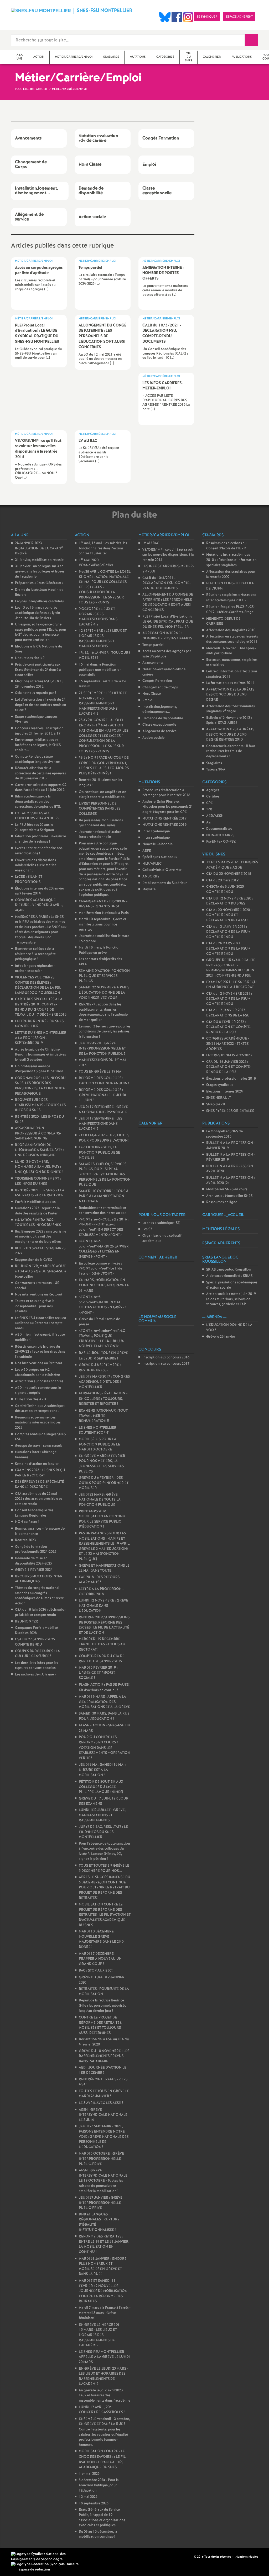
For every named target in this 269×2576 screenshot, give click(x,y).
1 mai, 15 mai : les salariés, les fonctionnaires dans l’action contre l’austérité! (103, 548)
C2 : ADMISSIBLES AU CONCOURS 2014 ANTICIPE (37, 816)
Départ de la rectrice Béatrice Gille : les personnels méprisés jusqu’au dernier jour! (102, 2006)
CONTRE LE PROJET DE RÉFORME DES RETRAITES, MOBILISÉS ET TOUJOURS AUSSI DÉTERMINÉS (100, 2025)
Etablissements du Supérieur (165, 883)
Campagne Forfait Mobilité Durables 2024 (36, 1630)
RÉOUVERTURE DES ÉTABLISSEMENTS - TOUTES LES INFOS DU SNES (40, 1105)
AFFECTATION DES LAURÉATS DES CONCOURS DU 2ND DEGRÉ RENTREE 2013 (230, 735)
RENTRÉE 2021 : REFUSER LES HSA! (103, 2082)
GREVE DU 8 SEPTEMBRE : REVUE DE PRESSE (100, 1368)
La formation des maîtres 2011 (230, 683)
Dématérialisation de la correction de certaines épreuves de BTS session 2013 (40, 773)
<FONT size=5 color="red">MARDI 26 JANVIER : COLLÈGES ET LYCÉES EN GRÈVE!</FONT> (105, 1249)
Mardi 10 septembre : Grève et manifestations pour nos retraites (103, 924)
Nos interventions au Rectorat (39, 1295)
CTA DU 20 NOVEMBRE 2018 (229, 874)
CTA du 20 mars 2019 (222, 880)
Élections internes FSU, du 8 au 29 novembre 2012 (39, 684)
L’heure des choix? (30, 658)
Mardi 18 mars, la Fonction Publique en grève (100, 950)
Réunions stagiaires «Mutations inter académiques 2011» (231, 598)
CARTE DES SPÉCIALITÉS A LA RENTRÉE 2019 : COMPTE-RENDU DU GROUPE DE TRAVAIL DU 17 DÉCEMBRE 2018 (41, 1007)
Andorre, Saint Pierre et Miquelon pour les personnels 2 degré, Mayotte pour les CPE (167, 807)
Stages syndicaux (220, 1085)
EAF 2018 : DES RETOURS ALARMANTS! (99, 1580)
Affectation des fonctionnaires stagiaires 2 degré (231, 709)
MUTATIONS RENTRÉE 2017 (164, 819)
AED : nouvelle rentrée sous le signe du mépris (38, 1391)
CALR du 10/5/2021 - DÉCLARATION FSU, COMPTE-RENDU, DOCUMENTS (167, 583)
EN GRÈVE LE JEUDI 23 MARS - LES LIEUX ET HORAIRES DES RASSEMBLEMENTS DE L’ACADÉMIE (104, 2376)
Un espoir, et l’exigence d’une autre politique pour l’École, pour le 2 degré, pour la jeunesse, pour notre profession (41, 632)
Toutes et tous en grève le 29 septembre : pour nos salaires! (35, 1306)
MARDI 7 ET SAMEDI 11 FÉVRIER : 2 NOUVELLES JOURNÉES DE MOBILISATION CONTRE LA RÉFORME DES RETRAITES (103, 2291)
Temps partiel (153, 645)
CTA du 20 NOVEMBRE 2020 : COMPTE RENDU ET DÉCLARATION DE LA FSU (229, 915)
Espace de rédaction (34, 2570)
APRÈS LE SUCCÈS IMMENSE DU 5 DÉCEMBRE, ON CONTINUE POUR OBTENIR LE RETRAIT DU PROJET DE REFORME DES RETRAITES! (105, 1887)
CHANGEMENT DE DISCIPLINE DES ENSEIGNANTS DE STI (103, 904)
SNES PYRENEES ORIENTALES (230, 1111)
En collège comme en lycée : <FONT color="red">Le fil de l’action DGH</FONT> (100, 1269)
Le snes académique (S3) (161, 1223)
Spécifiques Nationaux (160, 857)
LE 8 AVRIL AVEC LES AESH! (101, 2103)
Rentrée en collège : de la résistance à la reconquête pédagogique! (35, 954)
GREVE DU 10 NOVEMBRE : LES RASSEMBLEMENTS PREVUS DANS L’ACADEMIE (104, 2056)
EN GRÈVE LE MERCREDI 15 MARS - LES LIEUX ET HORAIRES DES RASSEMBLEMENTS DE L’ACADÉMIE (99, 2335)
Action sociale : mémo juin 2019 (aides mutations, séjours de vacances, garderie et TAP (231, 1299)
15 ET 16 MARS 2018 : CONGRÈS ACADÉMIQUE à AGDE (232, 865)
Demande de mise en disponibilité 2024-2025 (33, 1561)
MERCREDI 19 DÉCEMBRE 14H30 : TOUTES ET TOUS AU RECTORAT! (102, 1644)
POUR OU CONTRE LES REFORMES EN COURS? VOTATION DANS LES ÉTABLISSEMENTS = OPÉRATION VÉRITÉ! (105, 1748)
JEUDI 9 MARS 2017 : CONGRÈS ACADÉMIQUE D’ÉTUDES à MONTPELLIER (104, 1382)
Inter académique (156, 831)
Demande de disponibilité (163, 718)
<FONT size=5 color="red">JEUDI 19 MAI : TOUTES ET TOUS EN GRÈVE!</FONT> (102, 1305)
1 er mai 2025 (89, 2474)
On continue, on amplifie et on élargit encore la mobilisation (103, 795)
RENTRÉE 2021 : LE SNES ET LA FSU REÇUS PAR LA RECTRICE (40, 1193)
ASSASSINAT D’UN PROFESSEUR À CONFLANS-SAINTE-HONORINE (38, 1133)
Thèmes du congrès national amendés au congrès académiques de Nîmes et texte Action (39, 1596)
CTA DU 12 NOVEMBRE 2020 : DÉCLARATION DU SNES (230, 901)
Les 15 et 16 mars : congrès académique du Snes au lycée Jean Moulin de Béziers (37, 613)
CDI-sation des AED (30, 1399)
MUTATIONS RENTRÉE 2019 (164, 825)
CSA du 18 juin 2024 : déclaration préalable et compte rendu (41, 1612)
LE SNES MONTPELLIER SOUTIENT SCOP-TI (98, 1430)
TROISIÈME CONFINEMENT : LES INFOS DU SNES (38, 1181)
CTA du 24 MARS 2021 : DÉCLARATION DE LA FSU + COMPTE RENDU (228, 949)
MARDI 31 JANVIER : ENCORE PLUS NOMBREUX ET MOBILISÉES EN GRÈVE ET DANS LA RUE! (103, 2267)
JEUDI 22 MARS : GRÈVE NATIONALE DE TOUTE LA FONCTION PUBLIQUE (100, 1500)
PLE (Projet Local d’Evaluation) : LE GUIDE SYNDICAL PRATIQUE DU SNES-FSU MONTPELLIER (168, 622)
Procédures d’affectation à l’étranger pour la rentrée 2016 (166, 793)
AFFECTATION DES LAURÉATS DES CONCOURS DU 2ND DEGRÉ (230, 695)
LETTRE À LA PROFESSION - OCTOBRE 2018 (101, 1592)
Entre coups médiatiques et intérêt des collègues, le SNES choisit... (38, 745)
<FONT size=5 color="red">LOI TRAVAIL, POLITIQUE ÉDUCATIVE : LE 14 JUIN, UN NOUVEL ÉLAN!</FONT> (103, 1339)
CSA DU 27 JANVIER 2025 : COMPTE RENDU (36, 1642)
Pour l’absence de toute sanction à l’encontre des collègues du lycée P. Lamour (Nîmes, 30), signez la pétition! (104, 1851)
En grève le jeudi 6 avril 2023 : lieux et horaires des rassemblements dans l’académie (105, 2396)
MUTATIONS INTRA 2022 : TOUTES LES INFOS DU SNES (38, 1223)
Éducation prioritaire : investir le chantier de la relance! (40, 839)
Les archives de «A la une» (35, 1675)
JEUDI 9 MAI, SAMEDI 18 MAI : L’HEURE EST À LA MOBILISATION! (103, 1770)
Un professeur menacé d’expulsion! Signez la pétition (39, 1069)
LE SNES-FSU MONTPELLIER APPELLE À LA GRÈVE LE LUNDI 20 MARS (104, 2357)
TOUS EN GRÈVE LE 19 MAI (101, 1072)
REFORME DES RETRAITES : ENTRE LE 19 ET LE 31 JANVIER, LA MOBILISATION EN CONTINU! (104, 2244)
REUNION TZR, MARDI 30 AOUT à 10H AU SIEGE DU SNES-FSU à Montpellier (41, 1271)
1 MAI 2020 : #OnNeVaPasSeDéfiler (96, 563)
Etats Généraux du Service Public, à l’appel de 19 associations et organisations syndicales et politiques (102, 2518)
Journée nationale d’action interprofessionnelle (100, 835)
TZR (209, 809)
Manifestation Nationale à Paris (104, 913)
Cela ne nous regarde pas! (35, 693)
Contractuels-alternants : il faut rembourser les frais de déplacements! (231, 751)
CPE (209, 803)
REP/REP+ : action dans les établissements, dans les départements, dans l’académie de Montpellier (103, 1012)
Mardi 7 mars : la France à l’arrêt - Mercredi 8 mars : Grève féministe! (105, 2313)
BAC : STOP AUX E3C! (96, 1971)
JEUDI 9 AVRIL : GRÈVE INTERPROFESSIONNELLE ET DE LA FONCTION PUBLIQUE (102, 1048)
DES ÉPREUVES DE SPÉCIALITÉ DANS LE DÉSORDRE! (40, 1484)
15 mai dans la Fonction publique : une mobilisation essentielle (100, 670)
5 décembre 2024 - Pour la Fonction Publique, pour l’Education (99, 2485)
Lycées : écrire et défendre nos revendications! (39, 851)
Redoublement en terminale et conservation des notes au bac (103, 1211)
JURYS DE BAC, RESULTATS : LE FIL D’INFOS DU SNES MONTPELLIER (103, 1832)
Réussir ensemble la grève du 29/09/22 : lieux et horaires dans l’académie (40, 1352)
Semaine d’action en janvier (37, 1464)
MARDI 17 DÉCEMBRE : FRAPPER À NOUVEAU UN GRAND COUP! (100, 1959)
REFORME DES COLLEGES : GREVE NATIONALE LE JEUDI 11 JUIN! (102, 1095)
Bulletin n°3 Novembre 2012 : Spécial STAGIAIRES (229, 721)
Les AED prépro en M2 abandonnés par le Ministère (37, 1372)
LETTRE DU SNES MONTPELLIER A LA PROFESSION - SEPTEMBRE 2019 (41, 1038)
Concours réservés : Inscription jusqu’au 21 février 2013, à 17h (39, 731)
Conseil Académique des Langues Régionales (34, 1513)
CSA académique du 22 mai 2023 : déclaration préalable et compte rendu (38, 1499)
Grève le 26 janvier (221, 1337)
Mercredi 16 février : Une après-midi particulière (231, 651)
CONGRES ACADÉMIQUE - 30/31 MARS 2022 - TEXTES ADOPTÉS (228, 1044)
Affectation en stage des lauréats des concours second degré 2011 (232, 639)
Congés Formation (157, 681)
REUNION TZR (27, 1622)
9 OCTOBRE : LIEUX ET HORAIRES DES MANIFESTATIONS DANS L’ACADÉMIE (98, 617)
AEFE (147, 851)
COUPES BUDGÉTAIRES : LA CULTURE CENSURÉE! (37, 1654)
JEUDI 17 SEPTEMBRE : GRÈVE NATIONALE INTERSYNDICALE (103, 1110)
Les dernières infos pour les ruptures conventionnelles (37, 1666)
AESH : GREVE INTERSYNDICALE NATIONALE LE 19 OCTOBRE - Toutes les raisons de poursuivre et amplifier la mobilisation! (103, 2181)
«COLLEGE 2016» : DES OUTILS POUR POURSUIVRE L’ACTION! (104, 1138)
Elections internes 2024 (224, 1092)
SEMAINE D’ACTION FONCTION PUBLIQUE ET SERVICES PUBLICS (104, 976)
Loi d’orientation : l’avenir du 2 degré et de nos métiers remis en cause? (41, 705)
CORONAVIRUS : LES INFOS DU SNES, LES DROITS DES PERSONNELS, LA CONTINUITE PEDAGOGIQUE (40, 1086)
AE (208, 823)
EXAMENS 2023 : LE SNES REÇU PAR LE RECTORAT (40, 1473)
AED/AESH (215, 816)
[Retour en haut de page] (20, 2556)
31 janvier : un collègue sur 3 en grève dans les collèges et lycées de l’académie (40, 571)
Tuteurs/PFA (216, 770)
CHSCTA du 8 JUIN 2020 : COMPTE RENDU (226, 889)
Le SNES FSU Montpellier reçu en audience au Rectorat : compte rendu (41, 1323)
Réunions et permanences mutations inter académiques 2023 (38, 1423)
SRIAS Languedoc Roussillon (229, 1270)
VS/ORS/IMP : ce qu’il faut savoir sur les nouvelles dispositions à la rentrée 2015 (168, 555)
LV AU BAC (151, 543)
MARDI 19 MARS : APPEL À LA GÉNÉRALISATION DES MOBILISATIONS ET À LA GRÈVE (104, 1702)
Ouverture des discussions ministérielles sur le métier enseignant (35, 865)
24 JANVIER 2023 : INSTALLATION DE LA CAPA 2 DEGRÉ (39, 548)
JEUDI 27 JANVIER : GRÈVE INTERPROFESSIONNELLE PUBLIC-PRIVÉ (101, 2203)
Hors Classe (152, 694)
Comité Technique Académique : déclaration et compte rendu (40, 1409)
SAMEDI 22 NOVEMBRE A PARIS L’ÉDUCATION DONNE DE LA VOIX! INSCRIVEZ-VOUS (104, 993)
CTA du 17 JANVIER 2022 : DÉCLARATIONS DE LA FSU (228, 1013)
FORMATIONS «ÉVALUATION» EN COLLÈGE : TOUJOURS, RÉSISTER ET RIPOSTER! (103, 1399)
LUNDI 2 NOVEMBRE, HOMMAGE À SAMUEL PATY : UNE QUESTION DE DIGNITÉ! (39, 1167)
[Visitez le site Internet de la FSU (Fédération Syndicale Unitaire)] (45, 2564)
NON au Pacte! (27, 1522)
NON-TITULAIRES (220, 835)
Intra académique (156, 838)
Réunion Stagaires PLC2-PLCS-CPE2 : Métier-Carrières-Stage (231, 610)
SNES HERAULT (219, 1098)
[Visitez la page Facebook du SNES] (190, 2557)
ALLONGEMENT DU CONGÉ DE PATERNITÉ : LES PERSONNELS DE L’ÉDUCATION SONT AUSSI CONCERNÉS (168, 602)
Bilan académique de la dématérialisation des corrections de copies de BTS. (38, 802)
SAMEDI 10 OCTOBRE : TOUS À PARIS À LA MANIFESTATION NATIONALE (104, 1196)
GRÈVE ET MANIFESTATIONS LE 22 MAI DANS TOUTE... (104, 1568)
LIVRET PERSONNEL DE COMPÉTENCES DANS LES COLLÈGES (100, 809)
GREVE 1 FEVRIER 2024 (34, 1570)
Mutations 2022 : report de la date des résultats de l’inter (37, 1211)
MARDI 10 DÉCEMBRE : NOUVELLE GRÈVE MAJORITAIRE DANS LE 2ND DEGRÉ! (101, 1939)
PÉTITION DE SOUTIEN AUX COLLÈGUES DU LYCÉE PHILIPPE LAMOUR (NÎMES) (101, 1787)
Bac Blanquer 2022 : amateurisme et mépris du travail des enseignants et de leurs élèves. (41, 1237)
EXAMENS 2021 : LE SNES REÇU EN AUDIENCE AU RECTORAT (231, 985)
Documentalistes (219, 829)
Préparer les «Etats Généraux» (39, 583)
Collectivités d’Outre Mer (162, 870)
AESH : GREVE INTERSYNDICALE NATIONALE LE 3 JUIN (103, 2115)
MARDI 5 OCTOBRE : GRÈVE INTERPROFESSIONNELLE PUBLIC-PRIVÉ (101, 2159)
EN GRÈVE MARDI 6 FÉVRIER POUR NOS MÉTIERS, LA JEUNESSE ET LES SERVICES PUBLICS (102, 1464)
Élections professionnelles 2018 (231, 1079)
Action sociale (153, 738)
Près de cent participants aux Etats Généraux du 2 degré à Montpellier (38, 670)
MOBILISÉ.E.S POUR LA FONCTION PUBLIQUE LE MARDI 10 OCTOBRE (99, 1444)
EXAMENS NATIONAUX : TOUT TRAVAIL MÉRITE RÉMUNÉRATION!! (103, 1416)
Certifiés (213, 797)
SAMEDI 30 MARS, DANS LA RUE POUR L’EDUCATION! (104, 1716)
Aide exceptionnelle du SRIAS (229, 1276)
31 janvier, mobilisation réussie (39, 560)
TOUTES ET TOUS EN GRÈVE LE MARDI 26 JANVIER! (104, 2094)
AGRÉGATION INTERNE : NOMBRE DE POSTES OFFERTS (167, 636)
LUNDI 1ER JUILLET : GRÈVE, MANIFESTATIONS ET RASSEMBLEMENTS (102, 1815)
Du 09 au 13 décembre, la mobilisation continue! (98, 2534)
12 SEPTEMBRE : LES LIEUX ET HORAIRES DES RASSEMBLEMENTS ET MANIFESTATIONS (103, 639)
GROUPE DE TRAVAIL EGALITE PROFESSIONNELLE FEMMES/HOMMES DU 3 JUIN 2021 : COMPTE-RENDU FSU (231, 968)
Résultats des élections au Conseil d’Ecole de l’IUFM (226, 546)
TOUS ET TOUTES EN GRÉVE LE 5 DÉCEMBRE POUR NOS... (104, 1868)
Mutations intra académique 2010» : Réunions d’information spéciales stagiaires (231, 560)
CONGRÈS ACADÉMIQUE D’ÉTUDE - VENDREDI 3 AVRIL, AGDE (39, 905)
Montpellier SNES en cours (227, 1189)
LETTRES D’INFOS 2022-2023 (229, 1055)
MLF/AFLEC (152, 864)
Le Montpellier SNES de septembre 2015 (224, 1134)
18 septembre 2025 (94, 2503)
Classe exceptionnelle (159, 725)
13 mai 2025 (88, 2497)
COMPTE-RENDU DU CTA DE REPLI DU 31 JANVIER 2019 (102, 1659)
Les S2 (147, 1229)
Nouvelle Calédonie (157, 844)
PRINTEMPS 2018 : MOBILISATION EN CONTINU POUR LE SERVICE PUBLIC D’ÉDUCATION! (102, 1519)
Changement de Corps (160, 687)
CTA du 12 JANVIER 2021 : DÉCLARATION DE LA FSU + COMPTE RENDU (228, 932)
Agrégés (213, 790)
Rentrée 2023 (25, 1540)
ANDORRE (151, 877)
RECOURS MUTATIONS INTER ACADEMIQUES (39, 1579)
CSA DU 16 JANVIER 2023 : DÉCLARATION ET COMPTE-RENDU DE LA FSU (229, 1067)
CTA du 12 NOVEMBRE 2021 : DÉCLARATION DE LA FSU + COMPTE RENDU (229, 999)
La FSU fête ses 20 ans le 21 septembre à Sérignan (35, 828)
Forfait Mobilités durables (35, 1202)
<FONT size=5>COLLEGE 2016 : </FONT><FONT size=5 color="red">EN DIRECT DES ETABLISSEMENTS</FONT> (104, 1227)
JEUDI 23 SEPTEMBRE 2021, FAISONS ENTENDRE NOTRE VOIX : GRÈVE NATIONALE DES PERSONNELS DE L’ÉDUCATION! (104, 2137)
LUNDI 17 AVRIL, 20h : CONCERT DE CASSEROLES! (102, 2410)
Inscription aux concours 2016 (166, 1357)
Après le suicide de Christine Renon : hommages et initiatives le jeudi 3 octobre (40, 1055)
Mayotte (149, 889)
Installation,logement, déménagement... (160, 709)
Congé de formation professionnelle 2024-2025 (36, 1549)
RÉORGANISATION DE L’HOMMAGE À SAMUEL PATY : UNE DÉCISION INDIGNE (39, 1150)
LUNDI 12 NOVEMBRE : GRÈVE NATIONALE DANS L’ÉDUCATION (104, 1606)
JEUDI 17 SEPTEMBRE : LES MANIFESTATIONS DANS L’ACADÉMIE (100, 1124)
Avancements (153, 663)
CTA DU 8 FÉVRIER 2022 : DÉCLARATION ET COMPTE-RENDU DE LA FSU (229, 1027)
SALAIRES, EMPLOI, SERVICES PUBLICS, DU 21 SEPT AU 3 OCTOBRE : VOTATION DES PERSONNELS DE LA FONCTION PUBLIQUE (105, 1174)
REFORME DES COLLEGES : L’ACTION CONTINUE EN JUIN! (104, 1081)
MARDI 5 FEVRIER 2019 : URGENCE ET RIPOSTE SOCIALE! (98, 1673)
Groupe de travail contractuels (39, 1446)
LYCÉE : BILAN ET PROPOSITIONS (29, 879)
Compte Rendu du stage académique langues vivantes (38, 759)
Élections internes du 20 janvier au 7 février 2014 (40, 891)
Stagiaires (214, 763)
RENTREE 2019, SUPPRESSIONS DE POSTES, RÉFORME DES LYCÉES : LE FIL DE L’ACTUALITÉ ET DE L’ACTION (104, 1625)
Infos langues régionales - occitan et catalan (35, 969)
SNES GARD (216, 1104)
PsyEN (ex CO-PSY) (221, 842)
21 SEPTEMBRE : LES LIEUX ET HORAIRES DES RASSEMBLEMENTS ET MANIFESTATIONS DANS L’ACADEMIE (103, 703)
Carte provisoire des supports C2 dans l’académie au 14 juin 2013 (41, 788)
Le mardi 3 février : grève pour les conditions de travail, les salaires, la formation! (105, 1032)
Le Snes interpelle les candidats (39, 601)
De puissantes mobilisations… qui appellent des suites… (102, 823)
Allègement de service (159, 731)
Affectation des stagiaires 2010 (231, 630)
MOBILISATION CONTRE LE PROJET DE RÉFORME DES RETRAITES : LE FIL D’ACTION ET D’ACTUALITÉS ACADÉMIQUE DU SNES (105, 1915)
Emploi (148, 700)
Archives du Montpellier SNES (229, 1196)
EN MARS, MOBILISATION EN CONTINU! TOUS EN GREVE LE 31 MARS (104, 1285)
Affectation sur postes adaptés (39, 1381)
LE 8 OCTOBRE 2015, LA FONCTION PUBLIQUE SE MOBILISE (99, 1153)
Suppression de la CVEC (34, 1260)
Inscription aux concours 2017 (166, 1364)
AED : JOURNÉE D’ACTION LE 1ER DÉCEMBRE (103, 2070)
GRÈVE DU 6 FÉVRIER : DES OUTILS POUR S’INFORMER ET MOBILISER (104, 1483)
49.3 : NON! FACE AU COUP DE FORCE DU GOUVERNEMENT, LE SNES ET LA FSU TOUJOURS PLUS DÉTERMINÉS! (104, 766)
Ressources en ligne (222, 1202)
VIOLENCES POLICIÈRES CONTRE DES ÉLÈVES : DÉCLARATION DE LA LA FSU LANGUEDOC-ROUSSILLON (38, 985)
